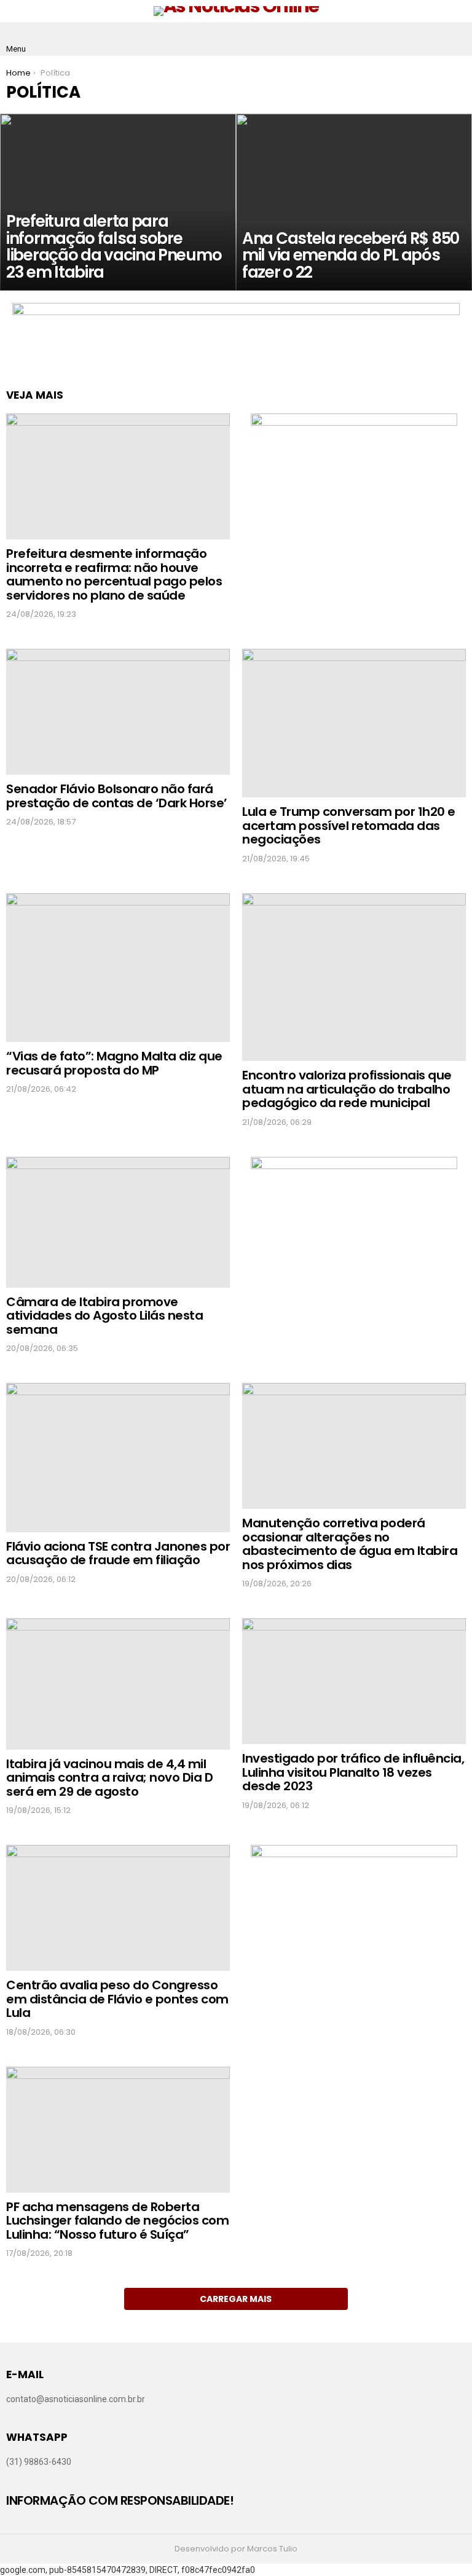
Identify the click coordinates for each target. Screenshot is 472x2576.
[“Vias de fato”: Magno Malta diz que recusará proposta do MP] (118, 968)
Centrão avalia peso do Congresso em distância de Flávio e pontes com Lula (117, 1999)
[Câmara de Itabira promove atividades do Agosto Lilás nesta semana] (118, 1222)
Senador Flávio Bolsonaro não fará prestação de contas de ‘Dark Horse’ (117, 796)
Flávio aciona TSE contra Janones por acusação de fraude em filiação (118, 1553)
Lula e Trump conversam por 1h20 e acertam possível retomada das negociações (349, 825)
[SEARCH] (456, 39)
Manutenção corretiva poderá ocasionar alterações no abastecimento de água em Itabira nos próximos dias (350, 1544)
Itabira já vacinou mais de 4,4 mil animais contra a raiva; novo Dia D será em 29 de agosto (109, 1778)
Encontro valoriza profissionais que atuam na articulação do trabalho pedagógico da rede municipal (347, 1089)
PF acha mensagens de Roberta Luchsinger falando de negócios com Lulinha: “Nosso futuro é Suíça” (117, 2221)
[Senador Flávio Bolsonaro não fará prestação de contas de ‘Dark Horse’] (118, 712)
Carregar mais (236, 2299)
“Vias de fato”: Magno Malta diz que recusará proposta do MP (114, 1063)
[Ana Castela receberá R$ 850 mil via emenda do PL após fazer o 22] (354, 202)
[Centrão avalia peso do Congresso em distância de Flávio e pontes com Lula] (118, 1908)
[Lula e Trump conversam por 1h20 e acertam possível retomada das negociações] (354, 723)
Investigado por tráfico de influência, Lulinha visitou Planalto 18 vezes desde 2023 (353, 1772)
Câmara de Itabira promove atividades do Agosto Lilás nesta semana (104, 1316)
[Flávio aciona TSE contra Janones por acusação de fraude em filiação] (118, 1457)
